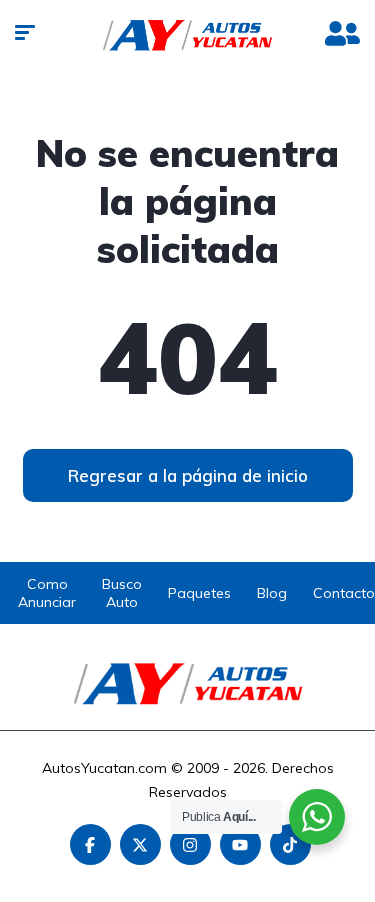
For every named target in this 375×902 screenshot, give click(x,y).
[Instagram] (190, 844)
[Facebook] (90, 844)
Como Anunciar (47, 593)
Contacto (344, 593)
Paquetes (199, 593)
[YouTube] (240, 844)
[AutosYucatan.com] (187, 35)
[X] (140, 844)
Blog (272, 593)
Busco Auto (122, 593)
